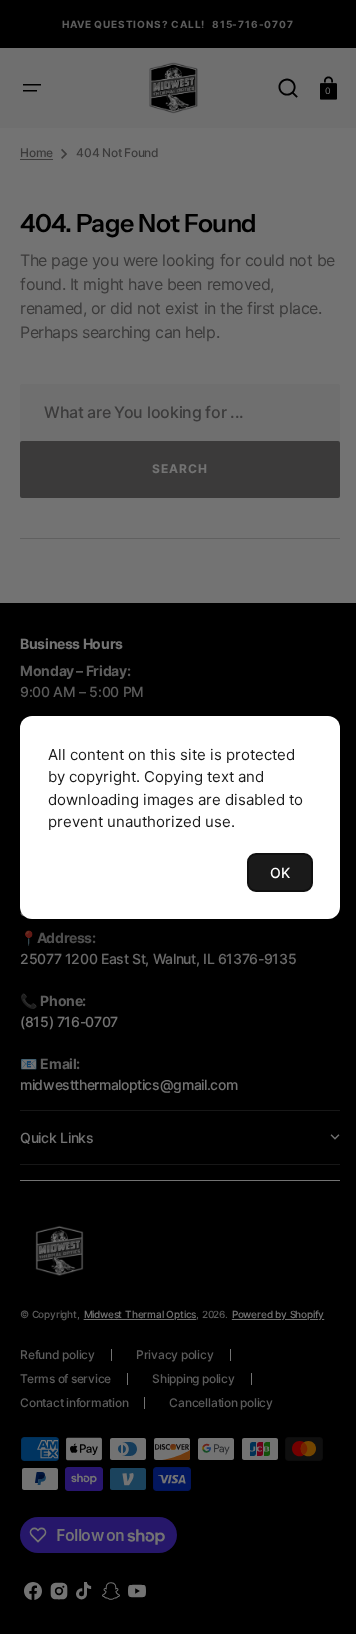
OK (265, 872)
